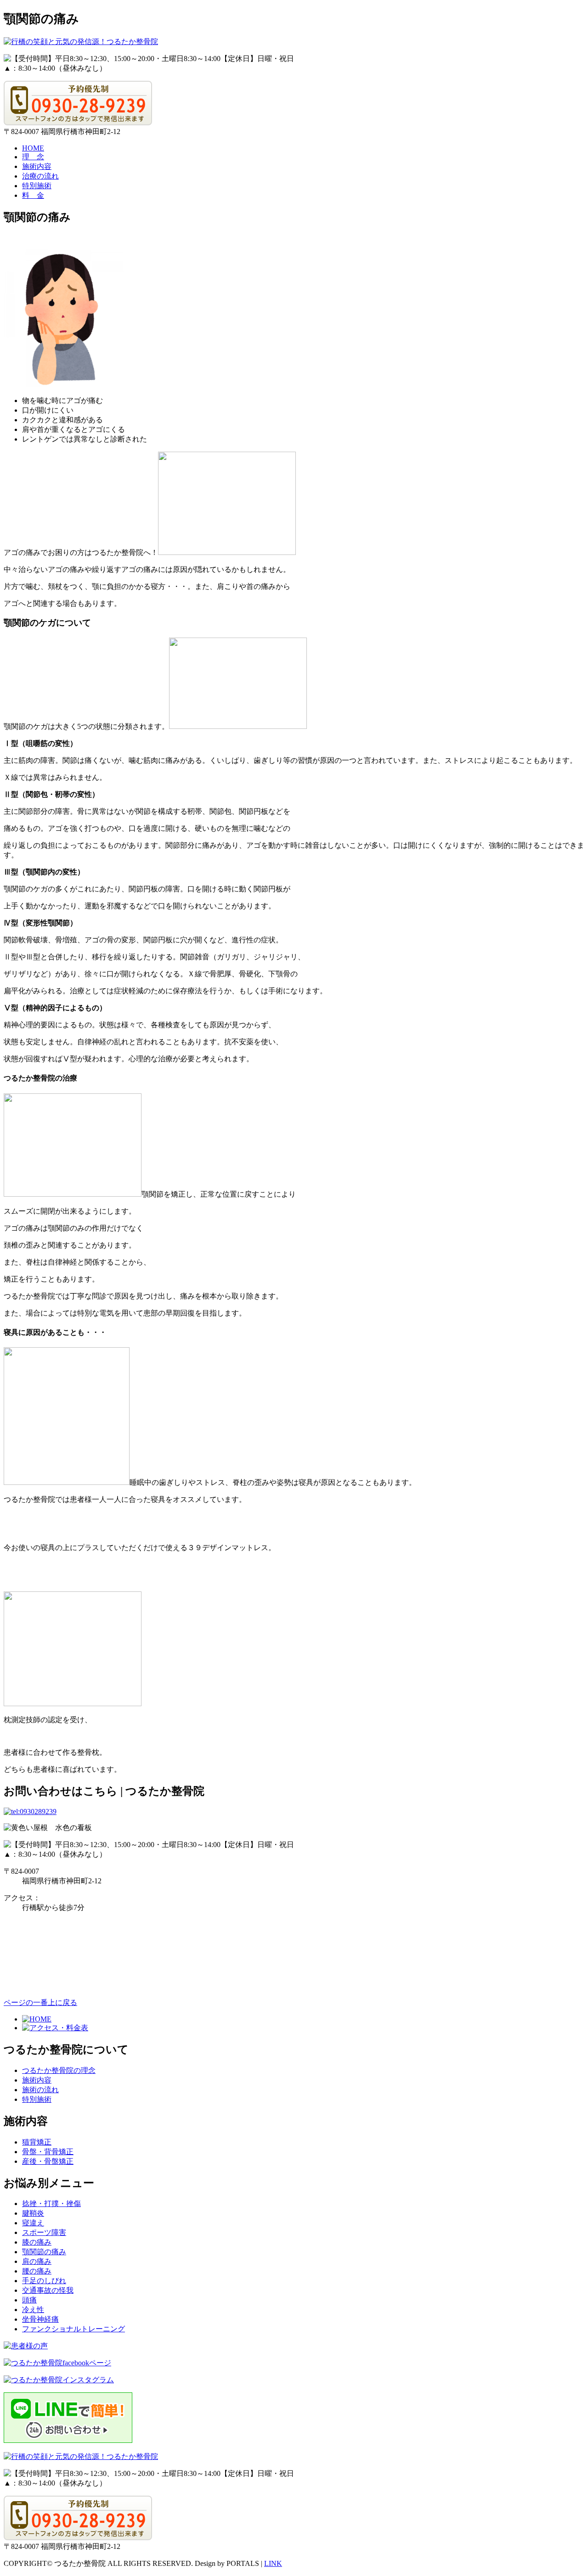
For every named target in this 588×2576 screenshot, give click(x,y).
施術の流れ (40, 2090)
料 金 (33, 195)
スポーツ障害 (44, 2232)
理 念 (33, 157)
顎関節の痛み (44, 2252)
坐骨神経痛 (40, 2319)
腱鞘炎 (33, 2213)
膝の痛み (37, 2242)
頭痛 (29, 2300)
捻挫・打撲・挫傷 (51, 2204)
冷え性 (33, 2310)
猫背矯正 (37, 2142)
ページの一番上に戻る (40, 2002)
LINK (273, 2563)
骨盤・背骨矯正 (48, 2152)
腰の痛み (37, 2271)
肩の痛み (37, 2261)
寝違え (33, 2223)
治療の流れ (40, 176)
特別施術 (37, 186)
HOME (33, 148)
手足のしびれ (44, 2281)
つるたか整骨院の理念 (59, 2070)
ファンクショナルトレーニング (73, 2329)
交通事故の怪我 (48, 2290)
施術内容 (37, 166)
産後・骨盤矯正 (48, 2161)
